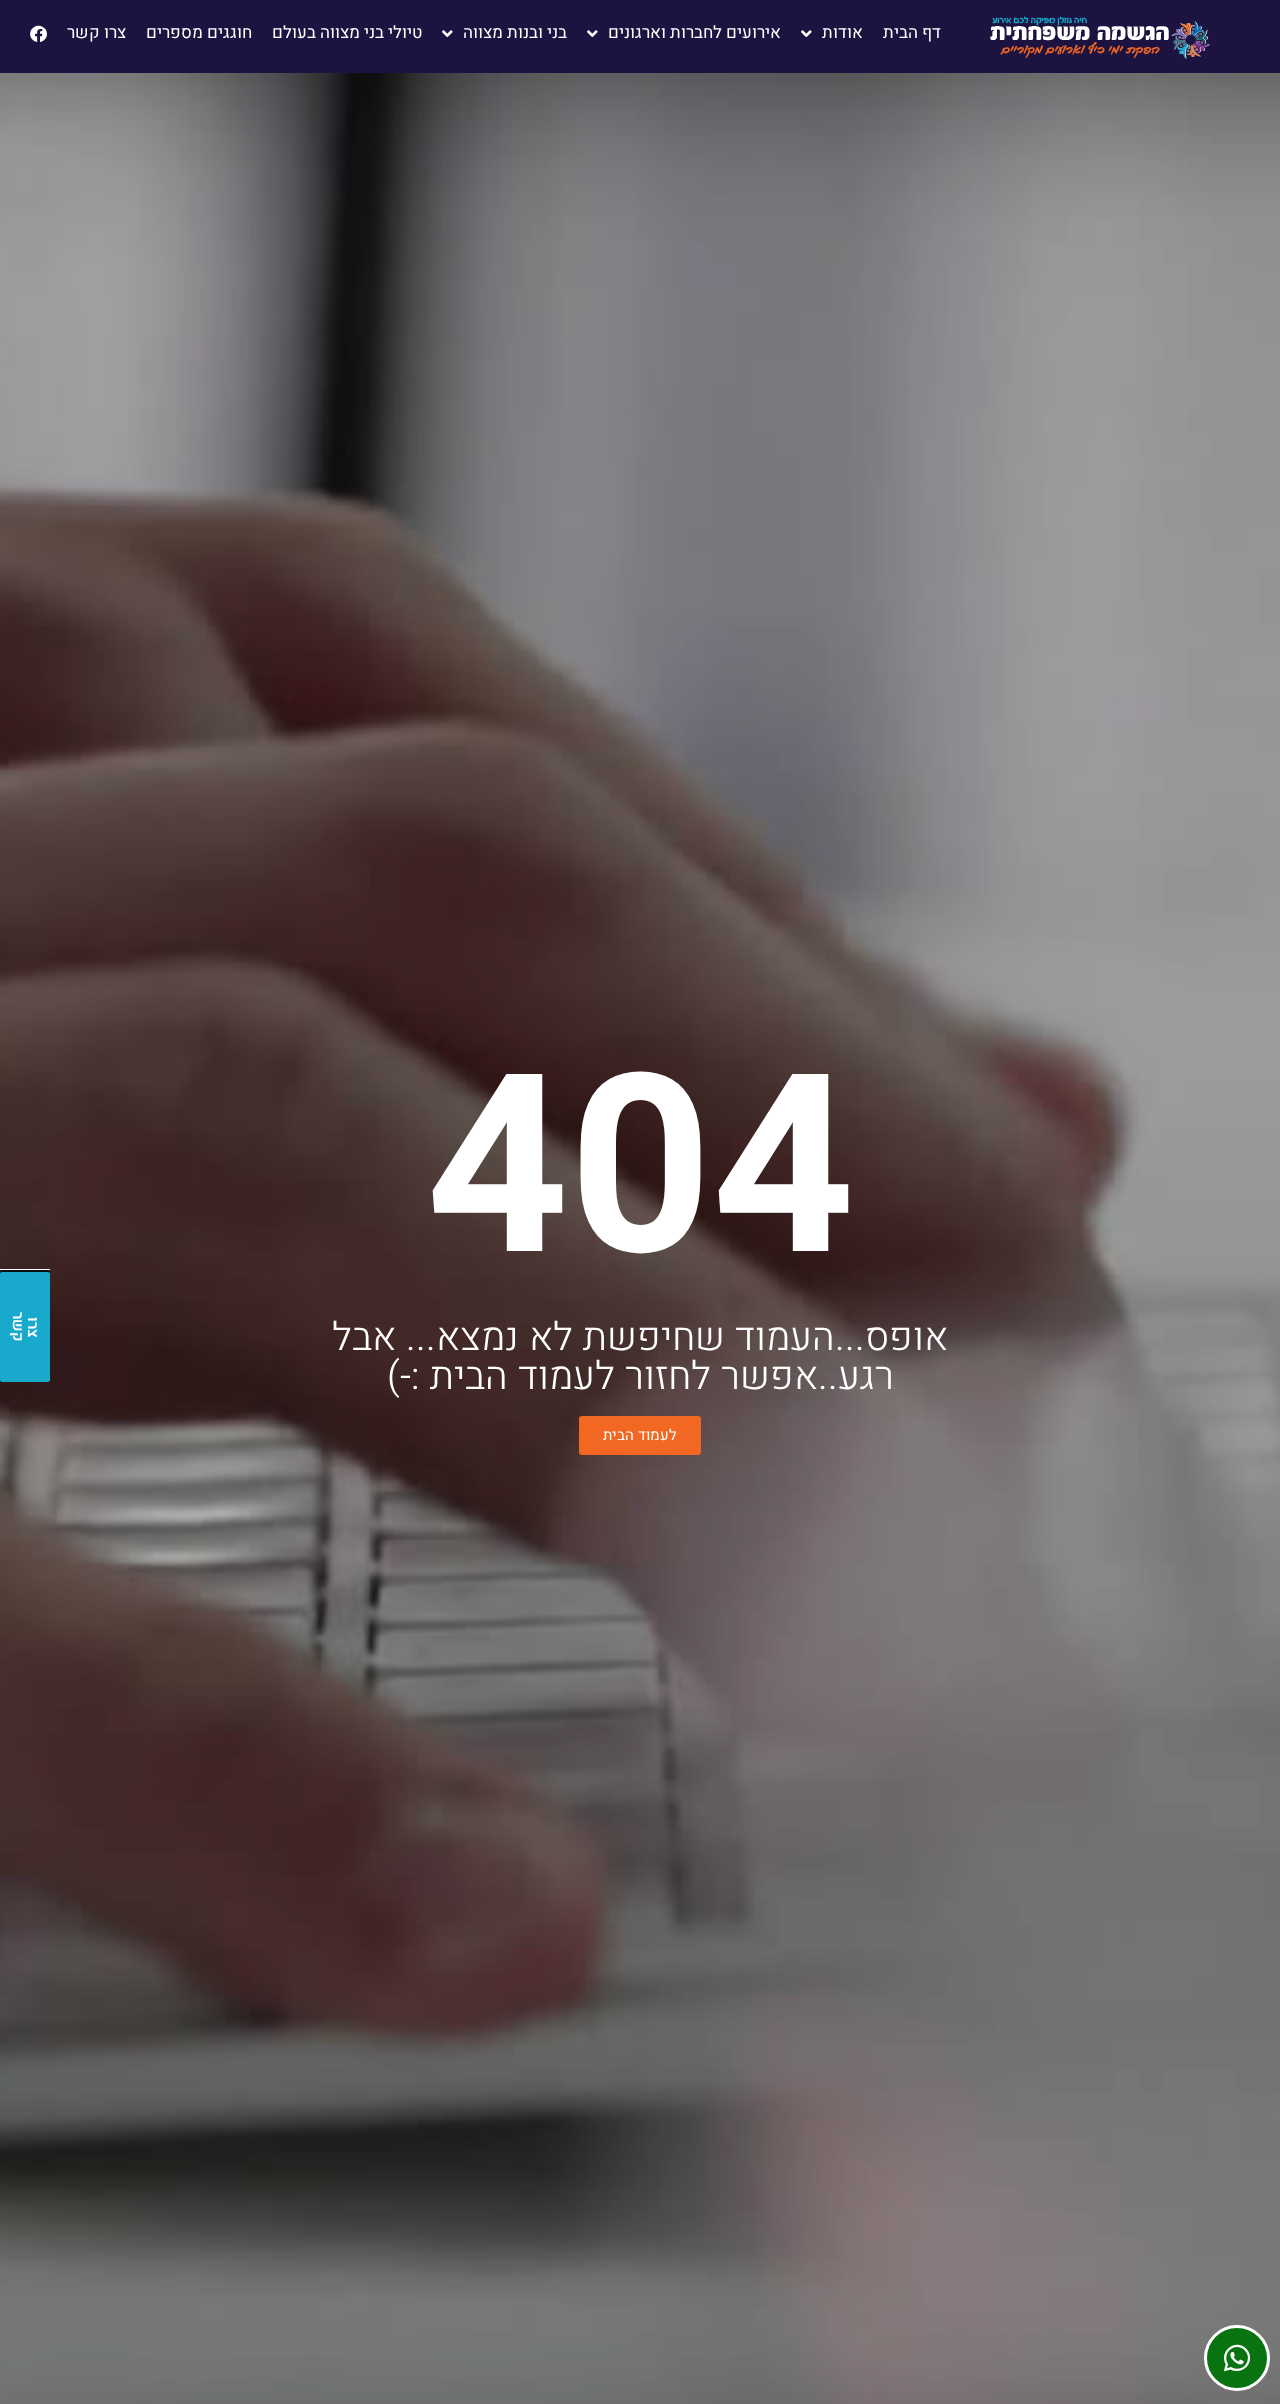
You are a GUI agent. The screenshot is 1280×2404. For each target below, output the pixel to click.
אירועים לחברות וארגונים (694, 32)
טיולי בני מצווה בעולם (347, 32)
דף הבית (912, 32)
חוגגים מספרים (199, 32)
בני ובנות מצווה (515, 32)
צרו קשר (96, 32)
